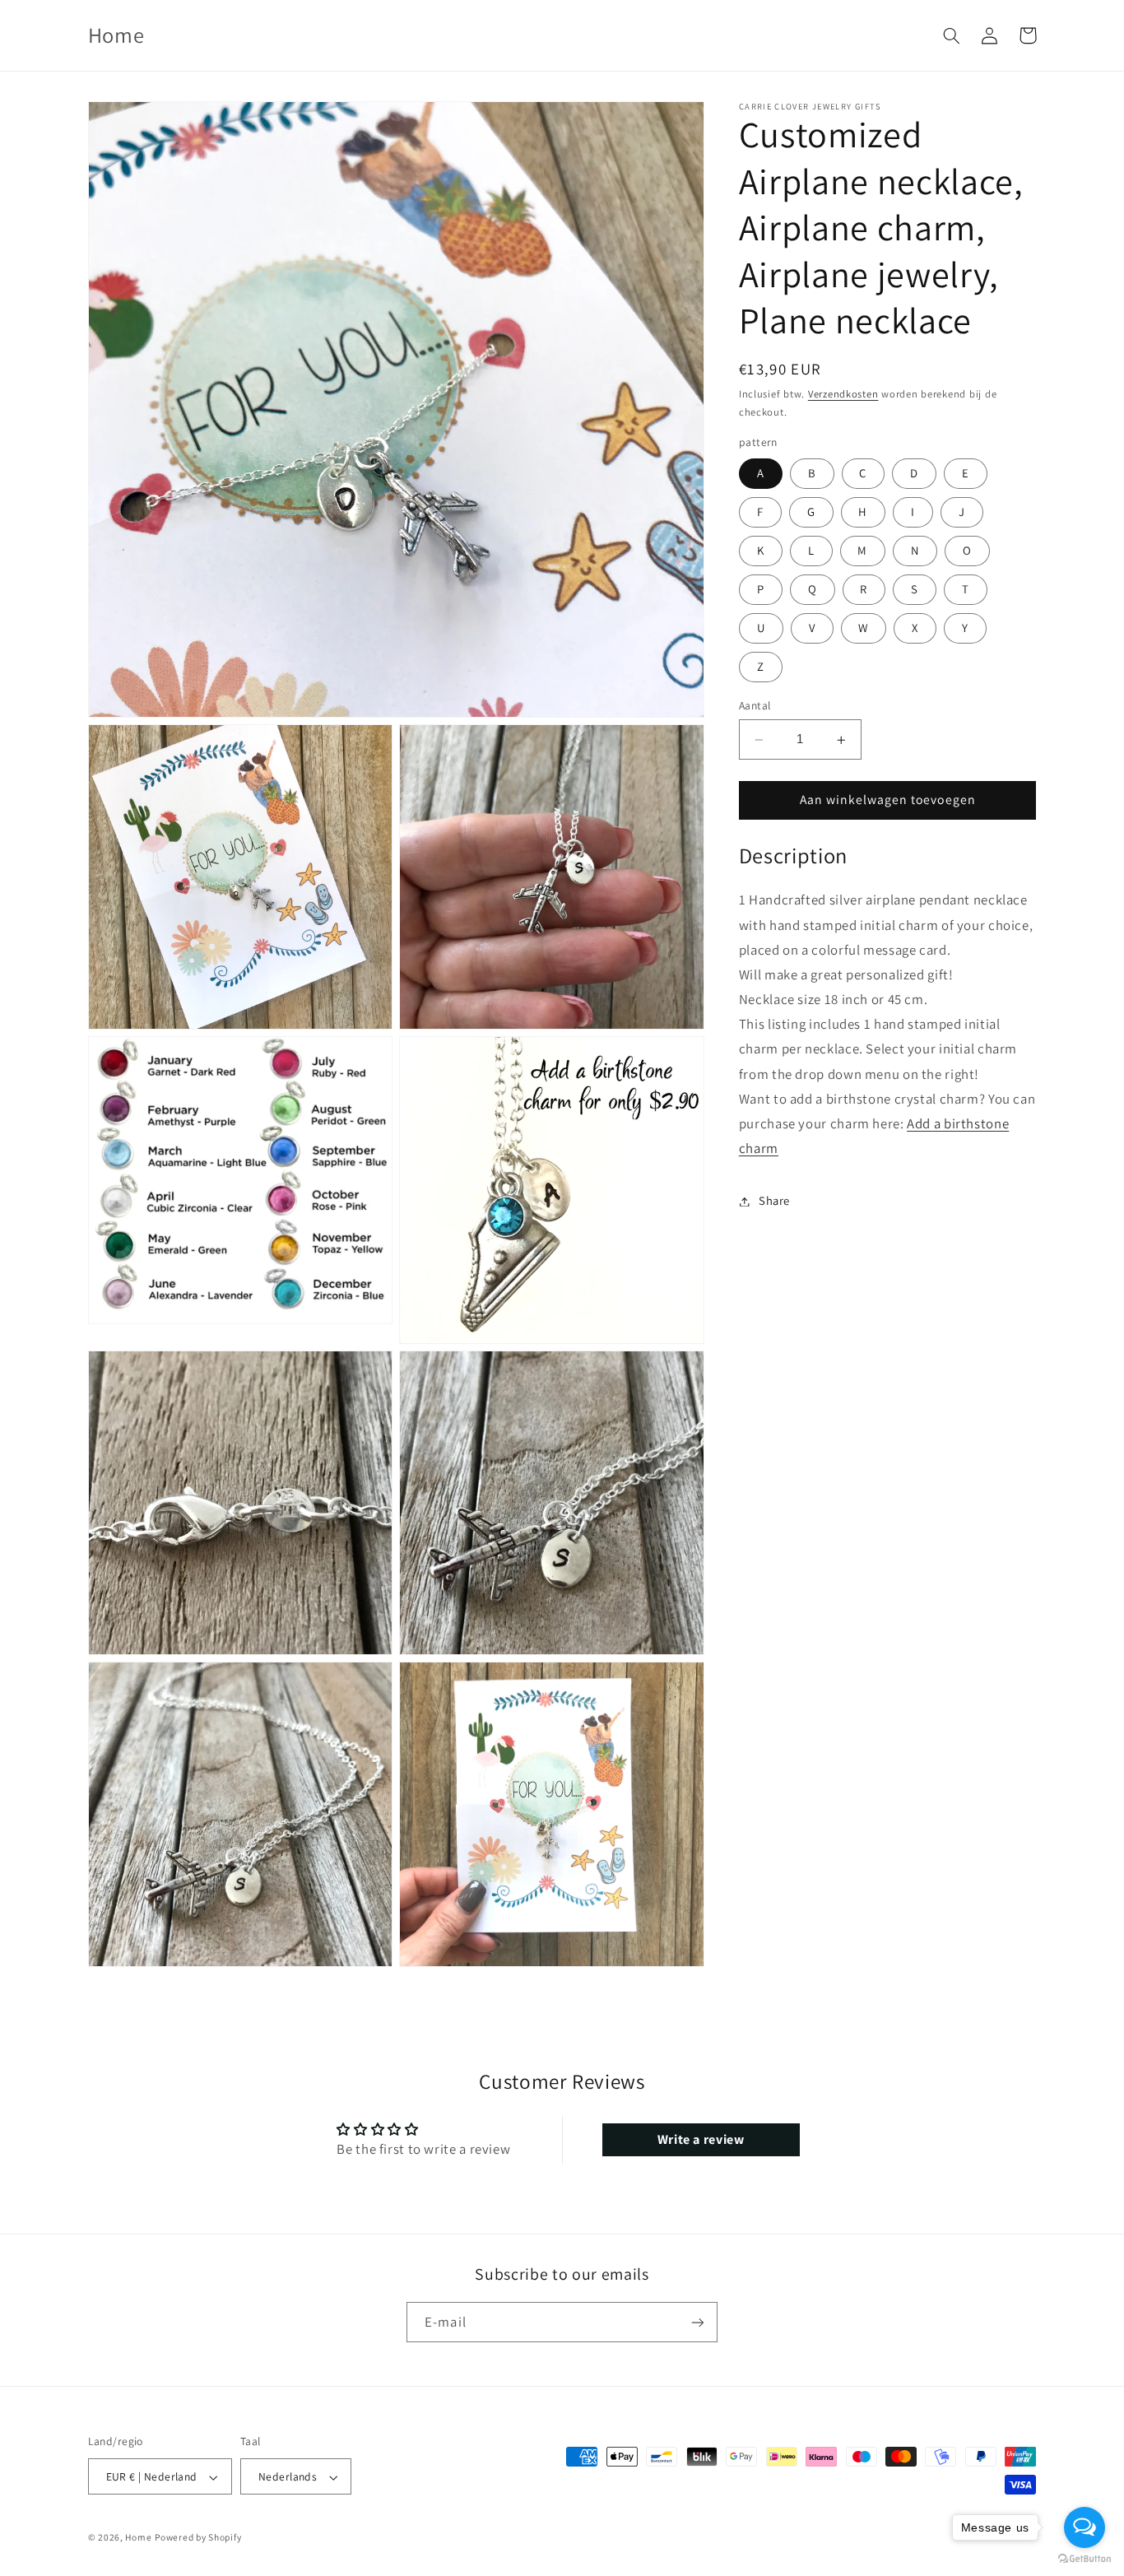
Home (138, 2538)
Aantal (755, 706)
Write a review (701, 2139)
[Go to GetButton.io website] (1085, 2559)
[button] (952, 35)
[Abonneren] (698, 2323)
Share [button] (774, 1201)
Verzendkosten (843, 395)
